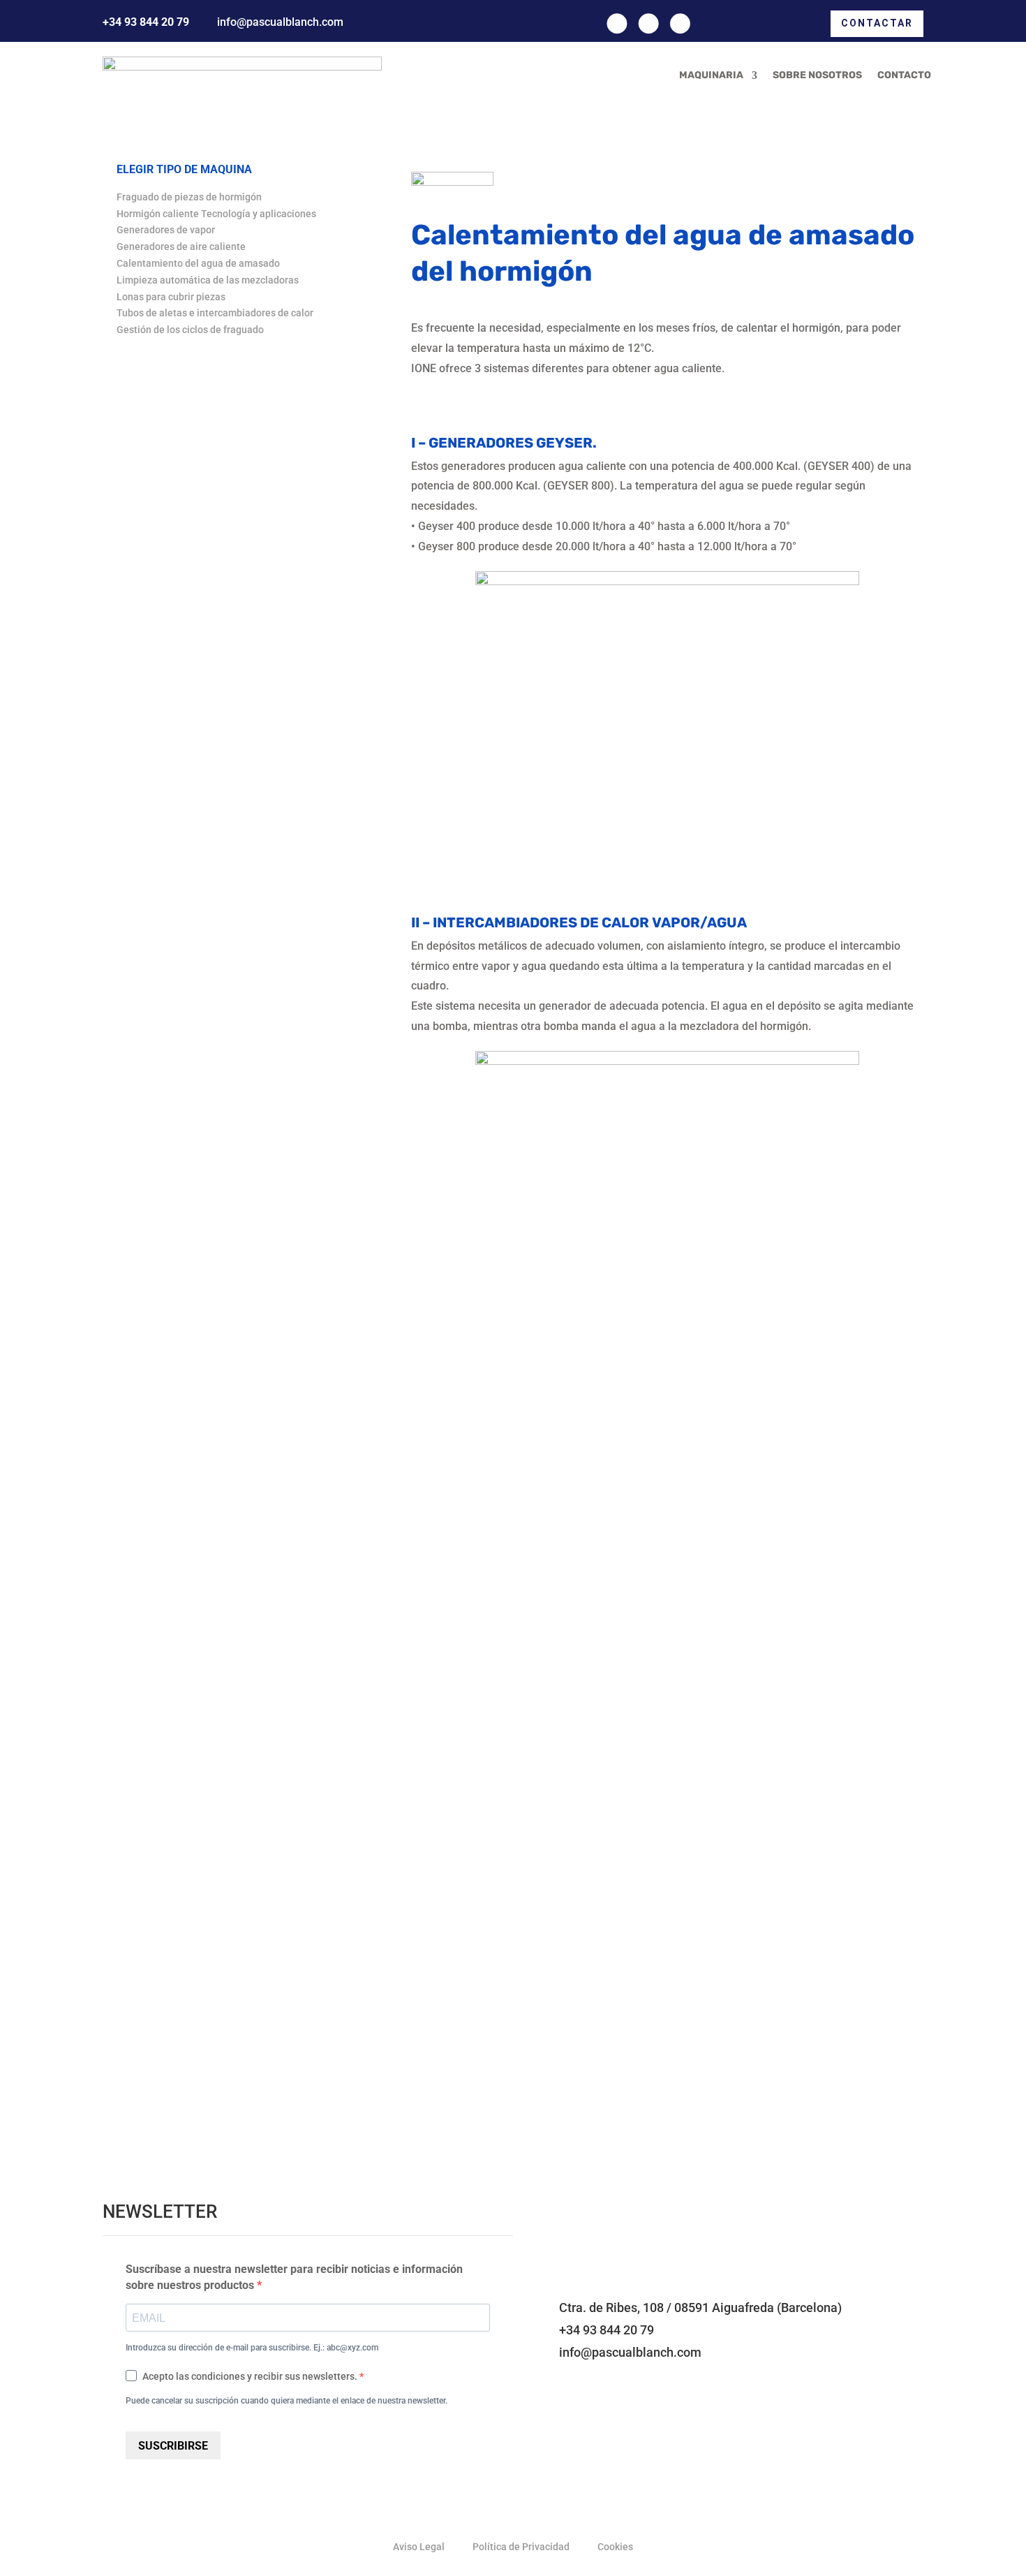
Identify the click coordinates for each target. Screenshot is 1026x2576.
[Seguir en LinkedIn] (649, 23)
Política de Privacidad (521, 2547)
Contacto (904, 75)
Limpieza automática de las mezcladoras (208, 280)
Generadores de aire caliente (181, 246)
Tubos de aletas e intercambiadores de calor (215, 313)
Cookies (615, 2547)
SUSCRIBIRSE (173, 2446)
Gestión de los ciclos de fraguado (190, 330)
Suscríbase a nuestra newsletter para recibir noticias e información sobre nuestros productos (294, 2277)
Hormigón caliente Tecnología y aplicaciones (216, 214)
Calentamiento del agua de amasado (198, 263)
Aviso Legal (419, 2547)
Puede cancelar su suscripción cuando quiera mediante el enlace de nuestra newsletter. (287, 2401)
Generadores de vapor (166, 230)
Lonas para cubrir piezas (171, 297)
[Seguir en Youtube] (680, 23)
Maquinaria (711, 75)
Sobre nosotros (817, 75)
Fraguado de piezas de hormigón (189, 197)
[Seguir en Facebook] (617, 23)
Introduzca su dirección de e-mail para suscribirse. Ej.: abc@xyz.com (252, 2348)
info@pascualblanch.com (280, 22)
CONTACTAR (877, 23)
